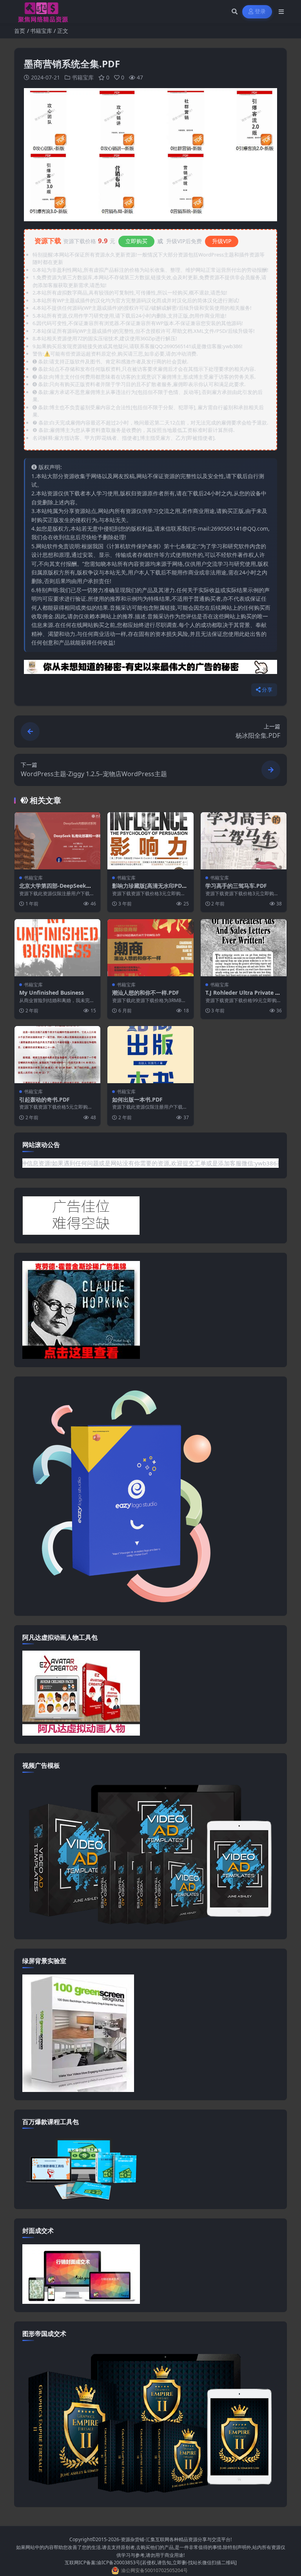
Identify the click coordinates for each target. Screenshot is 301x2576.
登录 (260, 12)
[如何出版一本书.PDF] (150, 1055)
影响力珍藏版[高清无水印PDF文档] (149, 889)
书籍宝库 (41, 31)
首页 (20, 31)
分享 (267, 690)
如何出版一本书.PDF (137, 1099)
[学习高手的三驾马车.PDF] (244, 841)
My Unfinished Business (52, 993)
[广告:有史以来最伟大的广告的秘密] (150, 669)
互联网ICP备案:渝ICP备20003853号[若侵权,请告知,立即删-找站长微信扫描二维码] (151, 2562)
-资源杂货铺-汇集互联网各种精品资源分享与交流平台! (175, 2539)
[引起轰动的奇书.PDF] (57, 1055)
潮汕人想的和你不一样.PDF (146, 993)
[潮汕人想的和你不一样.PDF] (150, 948)
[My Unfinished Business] (57, 948)
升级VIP (222, 241)
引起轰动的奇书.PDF (44, 1099)
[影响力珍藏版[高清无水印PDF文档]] (150, 841)
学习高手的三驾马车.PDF (236, 886)
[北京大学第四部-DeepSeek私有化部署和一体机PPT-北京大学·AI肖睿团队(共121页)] (57, 841)
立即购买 (136, 241)
